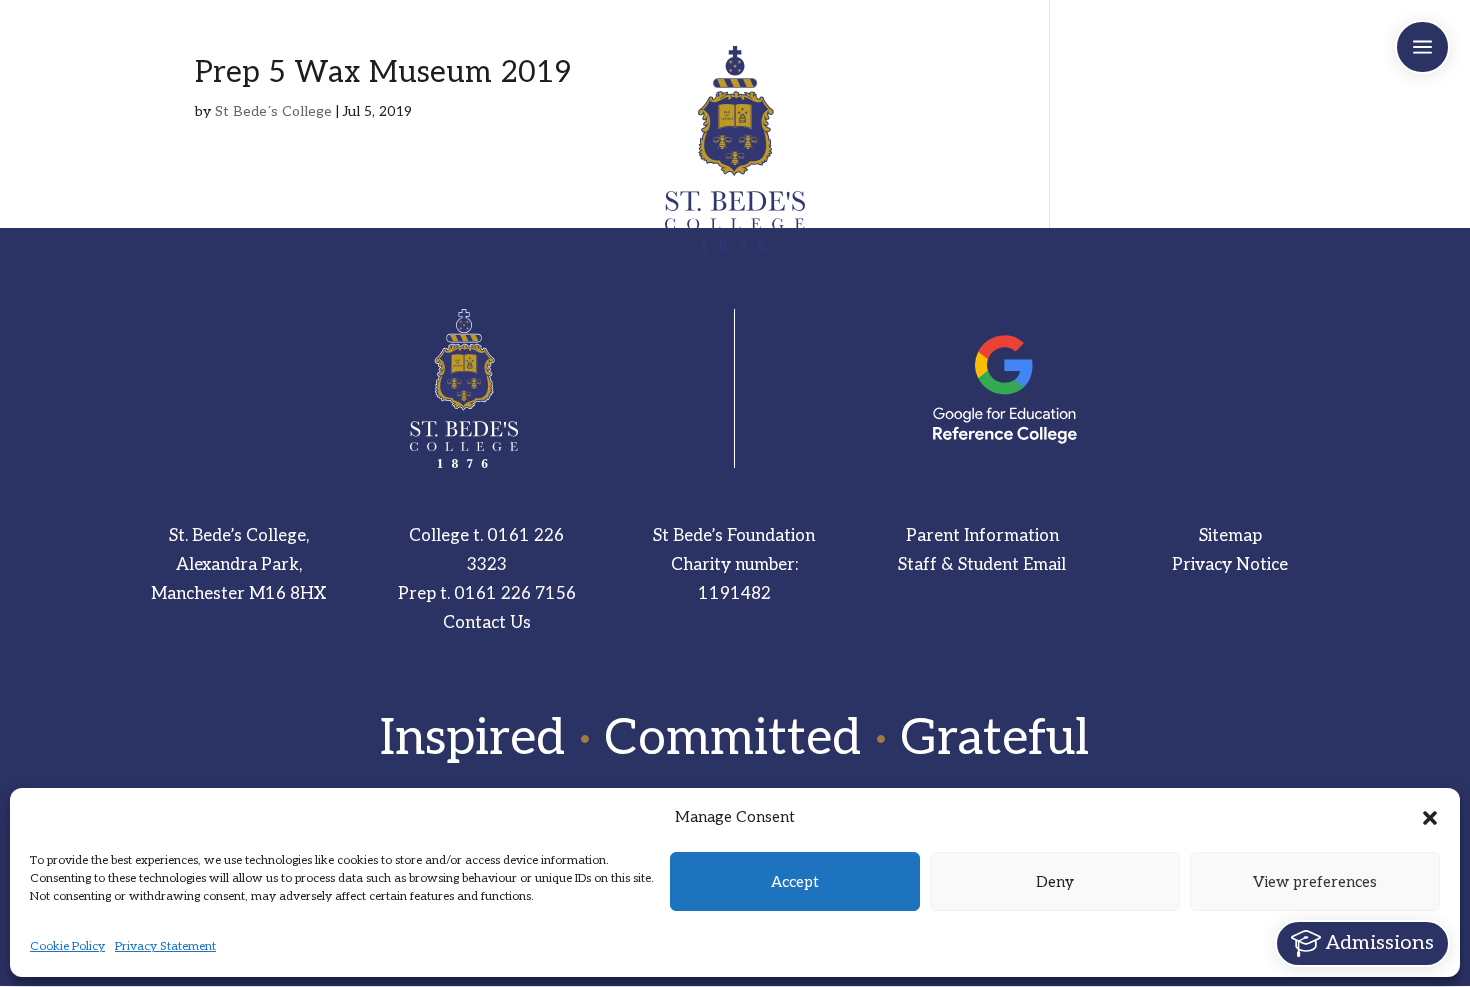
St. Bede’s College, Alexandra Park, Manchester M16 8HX (238, 565)
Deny (1055, 882)
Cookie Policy (67, 946)
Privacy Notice (1230, 565)
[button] (1430, 818)
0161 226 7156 (515, 594)
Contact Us (487, 623)
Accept (795, 882)
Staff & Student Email (982, 565)
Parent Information (982, 536)
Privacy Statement (165, 946)
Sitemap (1230, 536)
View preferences (1315, 882)
